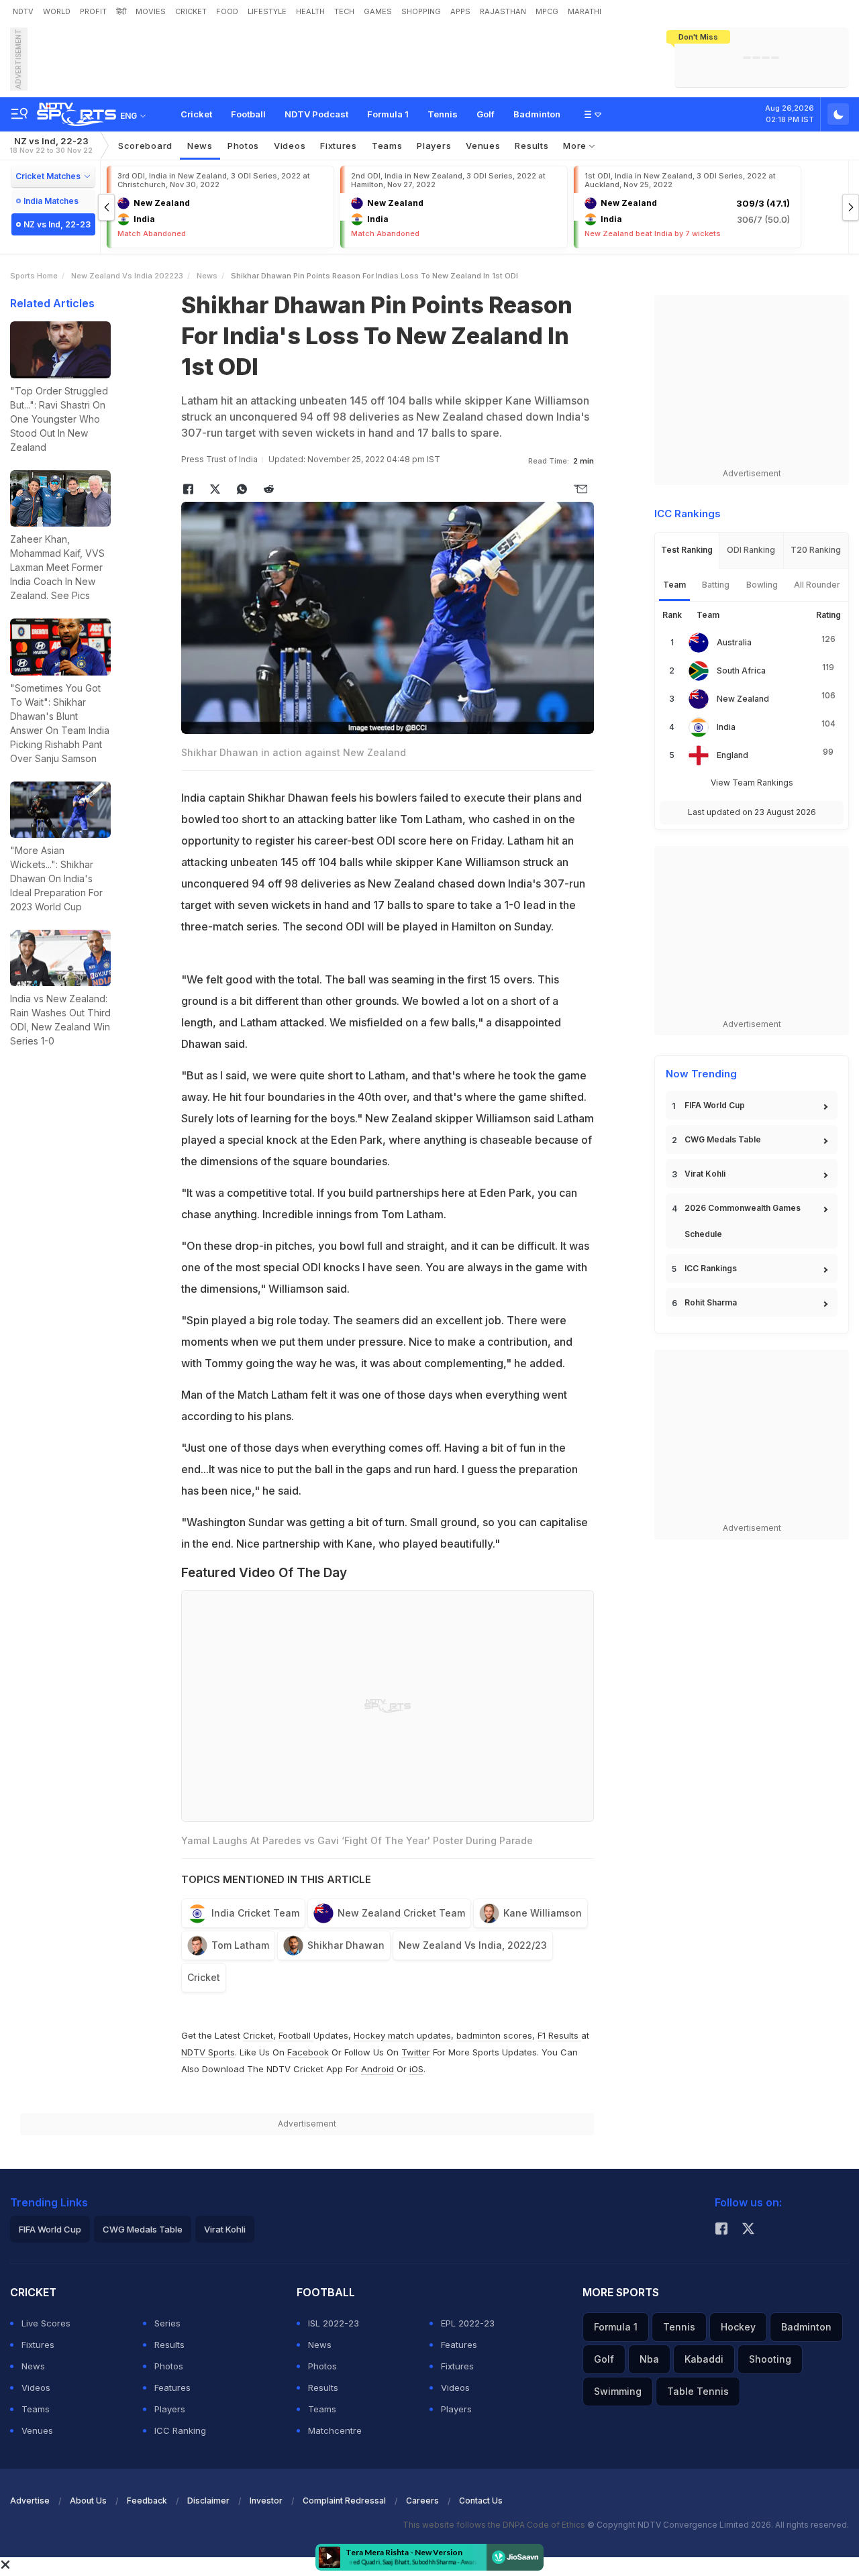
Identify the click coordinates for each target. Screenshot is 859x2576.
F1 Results (559, 2035)
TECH (344, 11)
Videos (290, 146)
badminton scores (494, 2035)
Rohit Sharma (711, 1302)
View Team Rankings (752, 783)
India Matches (51, 201)
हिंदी (121, 11)
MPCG (547, 11)
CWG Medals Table (723, 1139)
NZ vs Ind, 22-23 (51, 145)
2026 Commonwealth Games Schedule (743, 1221)
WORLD (57, 11)
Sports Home (34, 276)
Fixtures (339, 146)
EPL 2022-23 (468, 2323)
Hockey (738, 2327)
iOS (416, 2069)
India (726, 727)
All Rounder (817, 585)
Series (167, 2323)
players (434, 146)
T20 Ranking (816, 550)
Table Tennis (698, 2391)
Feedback (147, 2501)
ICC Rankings (711, 1268)
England (732, 755)
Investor (266, 2501)
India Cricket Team (255, 1913)
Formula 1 (388, 114)
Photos (243, 146)
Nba (649, 2359)
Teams (36, 2409)
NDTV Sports (208, 2052)
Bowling (762, 585)
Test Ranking (687, 550)
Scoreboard (145, 146)
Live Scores (46, 2323)
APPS (460, 11)
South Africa (741, 670)
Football (248, 114)
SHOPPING (421, 11)
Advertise (30, 2501)
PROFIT (93, 11)
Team (674, 585)
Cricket (196, 114)
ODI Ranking (751, 550)
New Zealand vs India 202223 (127, 276)
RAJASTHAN (503, 11)
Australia (734, 642)
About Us (88, 2501)
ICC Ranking (180, 2430)
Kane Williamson (543, 1913)
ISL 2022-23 (334, 2323)
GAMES (378, 11)
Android (377, 2069)
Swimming (618, 2391)
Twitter (416, 2052)
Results (532, 146)
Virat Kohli (705, 1174)
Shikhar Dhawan (346, 1945)
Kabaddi (704, 2359)
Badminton (537, 114)
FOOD (227, 11)
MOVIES (151, 11)
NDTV (23, 11)
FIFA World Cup (715, 1105)
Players (170, 2409)
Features (172, 2387)
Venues (483, 146)
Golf (486, 114)
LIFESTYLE (267, 11)
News (200, 146)
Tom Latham (240, 1945)
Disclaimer (208, 2501)
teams (387, 146)
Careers (422, 2501)
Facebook (308, 2052)
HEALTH (310, 11)
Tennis (443, 114)
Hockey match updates (402, 2035)
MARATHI (585, 11)
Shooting (770, 2359)
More (576, 146)
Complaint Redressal (344, 2501)
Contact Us (481, 2501)
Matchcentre (335, 2430)
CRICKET (191, 11)
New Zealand (743, 699)
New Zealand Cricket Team (401, 1913)
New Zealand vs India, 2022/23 (473, 1945)
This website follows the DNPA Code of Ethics (495, 2525)
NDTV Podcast (316, 114)
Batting (716, 585)
